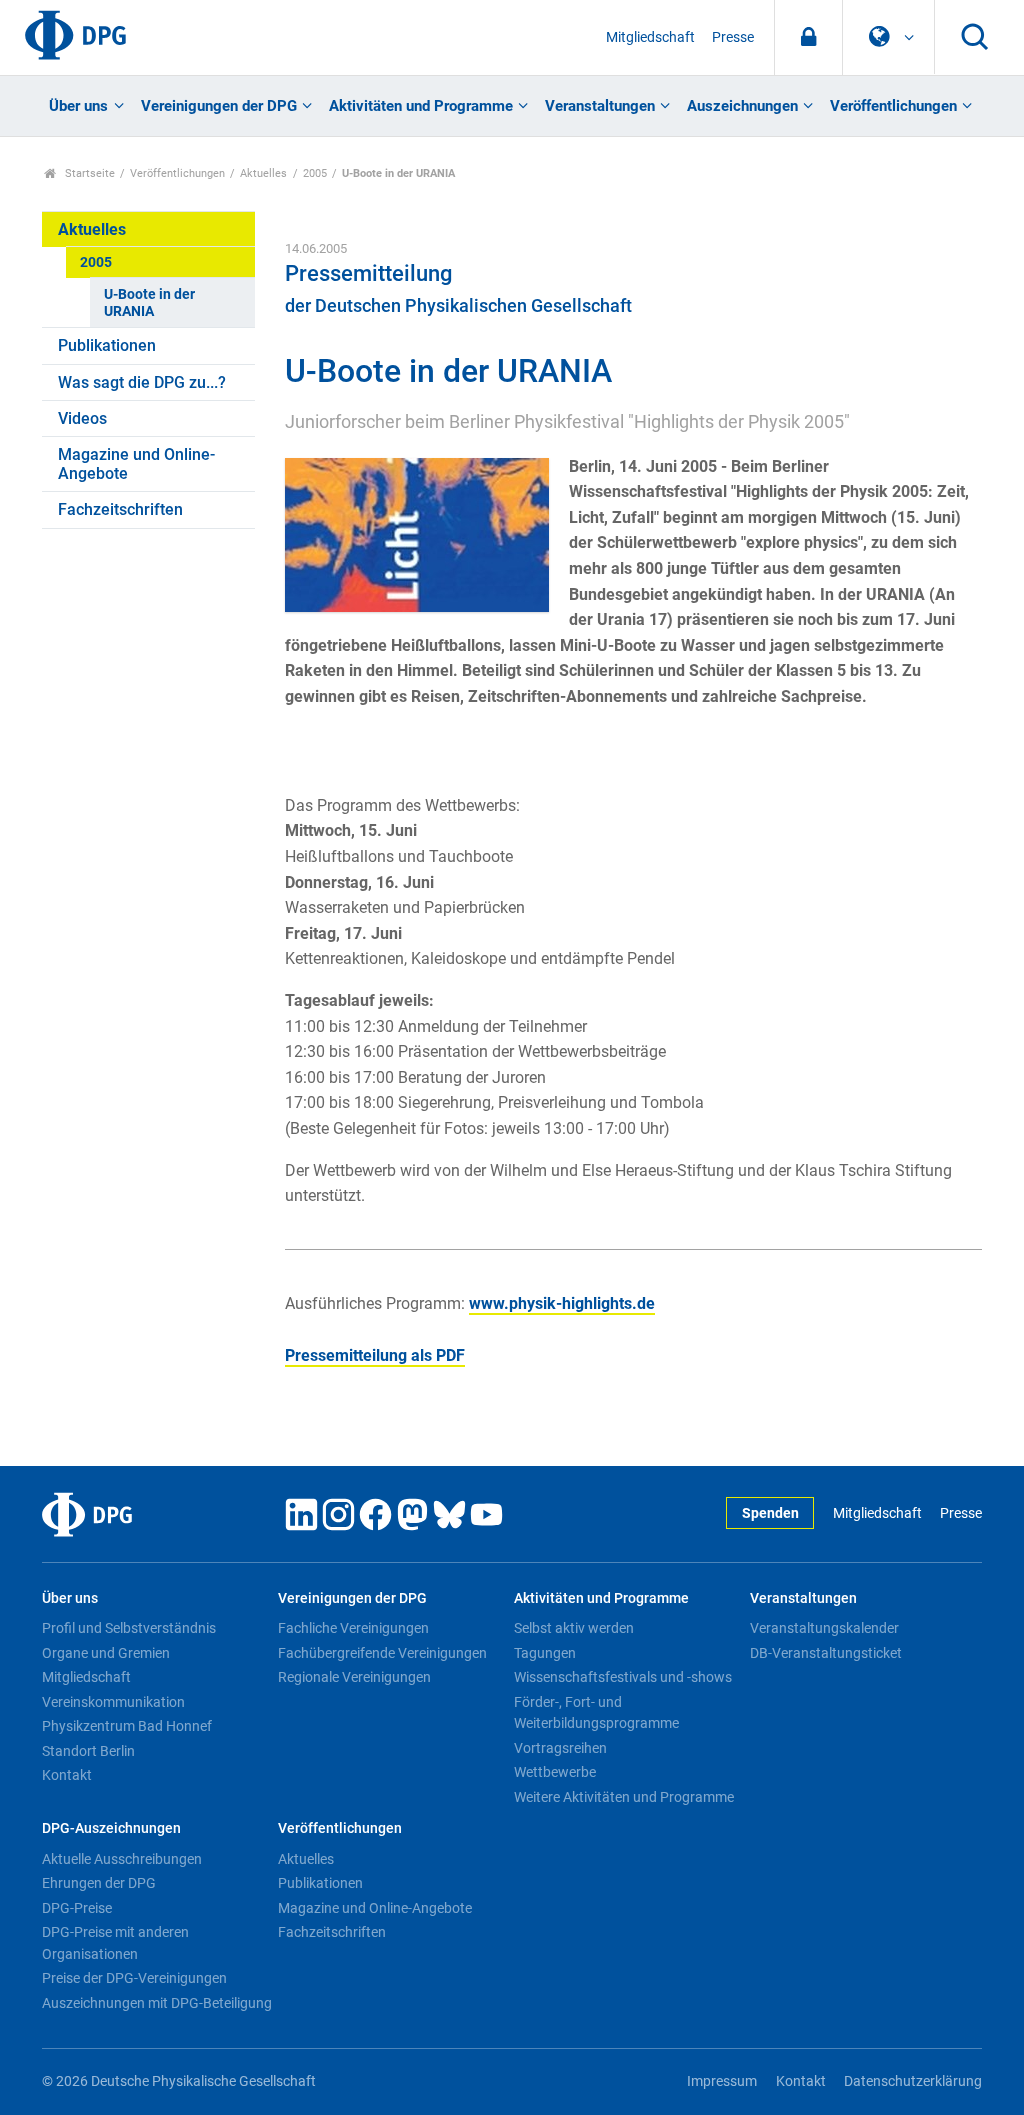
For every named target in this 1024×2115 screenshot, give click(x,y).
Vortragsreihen (560, 1748)
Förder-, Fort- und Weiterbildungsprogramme (596, 1713)
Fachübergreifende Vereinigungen (382, 1653)
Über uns (78, 106)
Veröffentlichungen (893, 106)
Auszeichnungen (742, 106)
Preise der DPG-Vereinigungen (134, 1978)
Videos (82, 418)
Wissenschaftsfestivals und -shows (623, 1677)
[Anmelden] (808, 37)
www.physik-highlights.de (562, 1303)
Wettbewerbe (555, 1772)
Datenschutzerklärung (913, 2081)
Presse (733, 37)
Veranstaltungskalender (824, 1628)
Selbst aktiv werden (574, 1628)
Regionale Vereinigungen (354, 1677)
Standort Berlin (88, 1751)
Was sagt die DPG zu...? (142, 382)
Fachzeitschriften (120, 509)
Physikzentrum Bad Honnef (127, 1726)
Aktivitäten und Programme (421, 106)
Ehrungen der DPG (99, 1883)
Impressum (722, 2081)
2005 (315, 173)
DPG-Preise (77, 1908)
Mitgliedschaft (650, 37)
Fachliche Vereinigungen (353, 1628)
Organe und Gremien (106, 1653)
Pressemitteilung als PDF (375, 1355)
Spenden (770, 1513)
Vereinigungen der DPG (219, 106)
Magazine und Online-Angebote (136, 464)
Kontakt (67, 1775)
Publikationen (107, 345)
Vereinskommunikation (113, 1702)
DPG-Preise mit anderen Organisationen (115, 1943)
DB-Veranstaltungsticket (826, 1653)
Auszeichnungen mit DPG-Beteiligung (157, 2003)
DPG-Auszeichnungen (111, 1828)
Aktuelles (263, 173)
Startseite (88, 173)
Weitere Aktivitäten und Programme (624, 1797)
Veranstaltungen (600, 106)
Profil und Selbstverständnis (129, 1628)
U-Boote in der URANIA (149, 303)
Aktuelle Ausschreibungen (122, 1859)
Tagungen (545, 1653)
